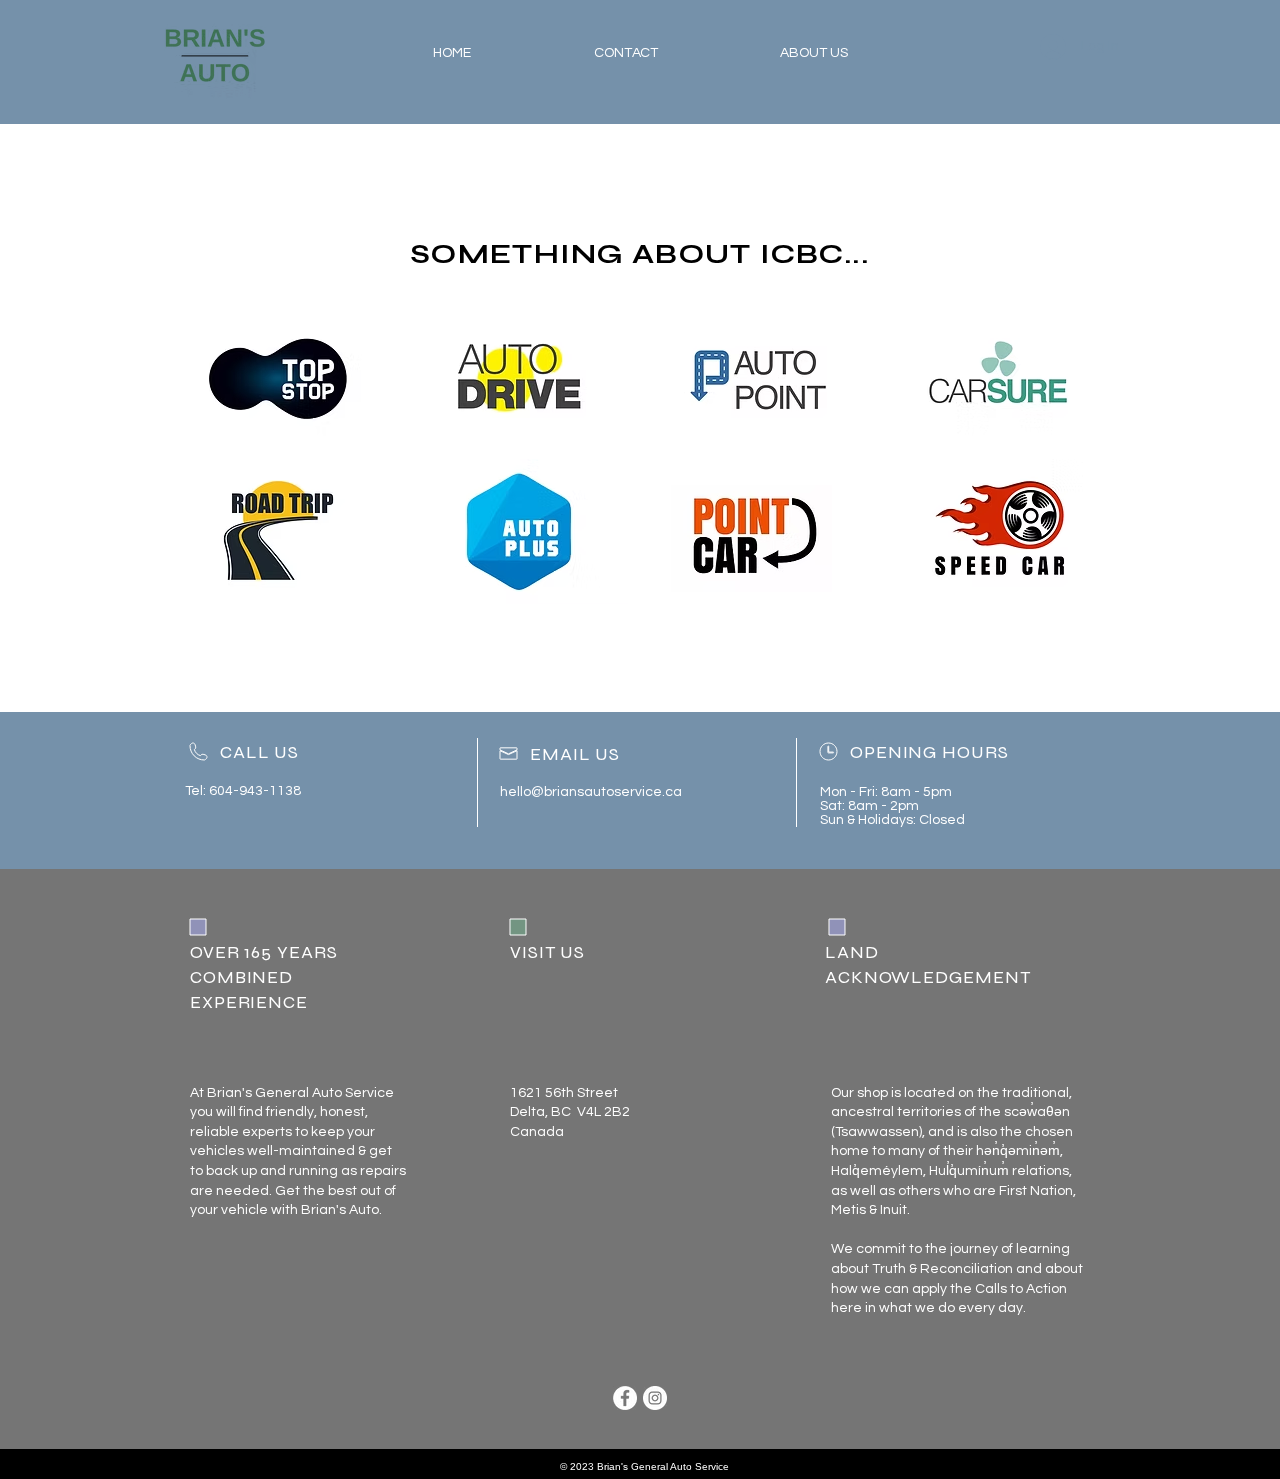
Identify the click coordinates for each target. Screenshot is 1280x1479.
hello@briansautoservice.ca (591, 792)
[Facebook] (625, 1398)
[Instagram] (655, 1398)
